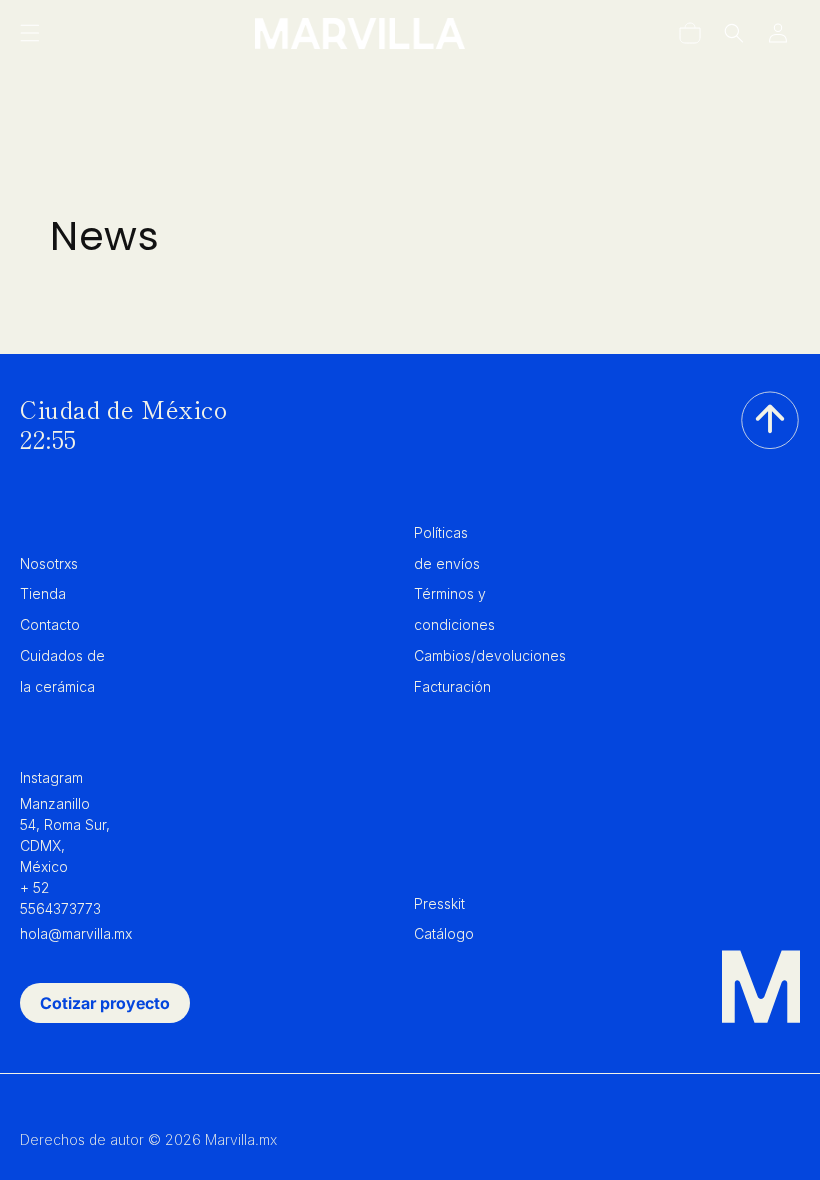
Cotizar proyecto (105, 1003)
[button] (30, 33)
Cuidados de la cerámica (62, 671)
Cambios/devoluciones (490, 655)
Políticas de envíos (447, 548)
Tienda (43, 593)
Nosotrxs (49, 563)
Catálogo (444, 933)
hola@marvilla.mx (76, 933)
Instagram (51, 777)
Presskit (439, 903)
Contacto (50, 624)
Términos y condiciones (454, 609)
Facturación (452, 686)
